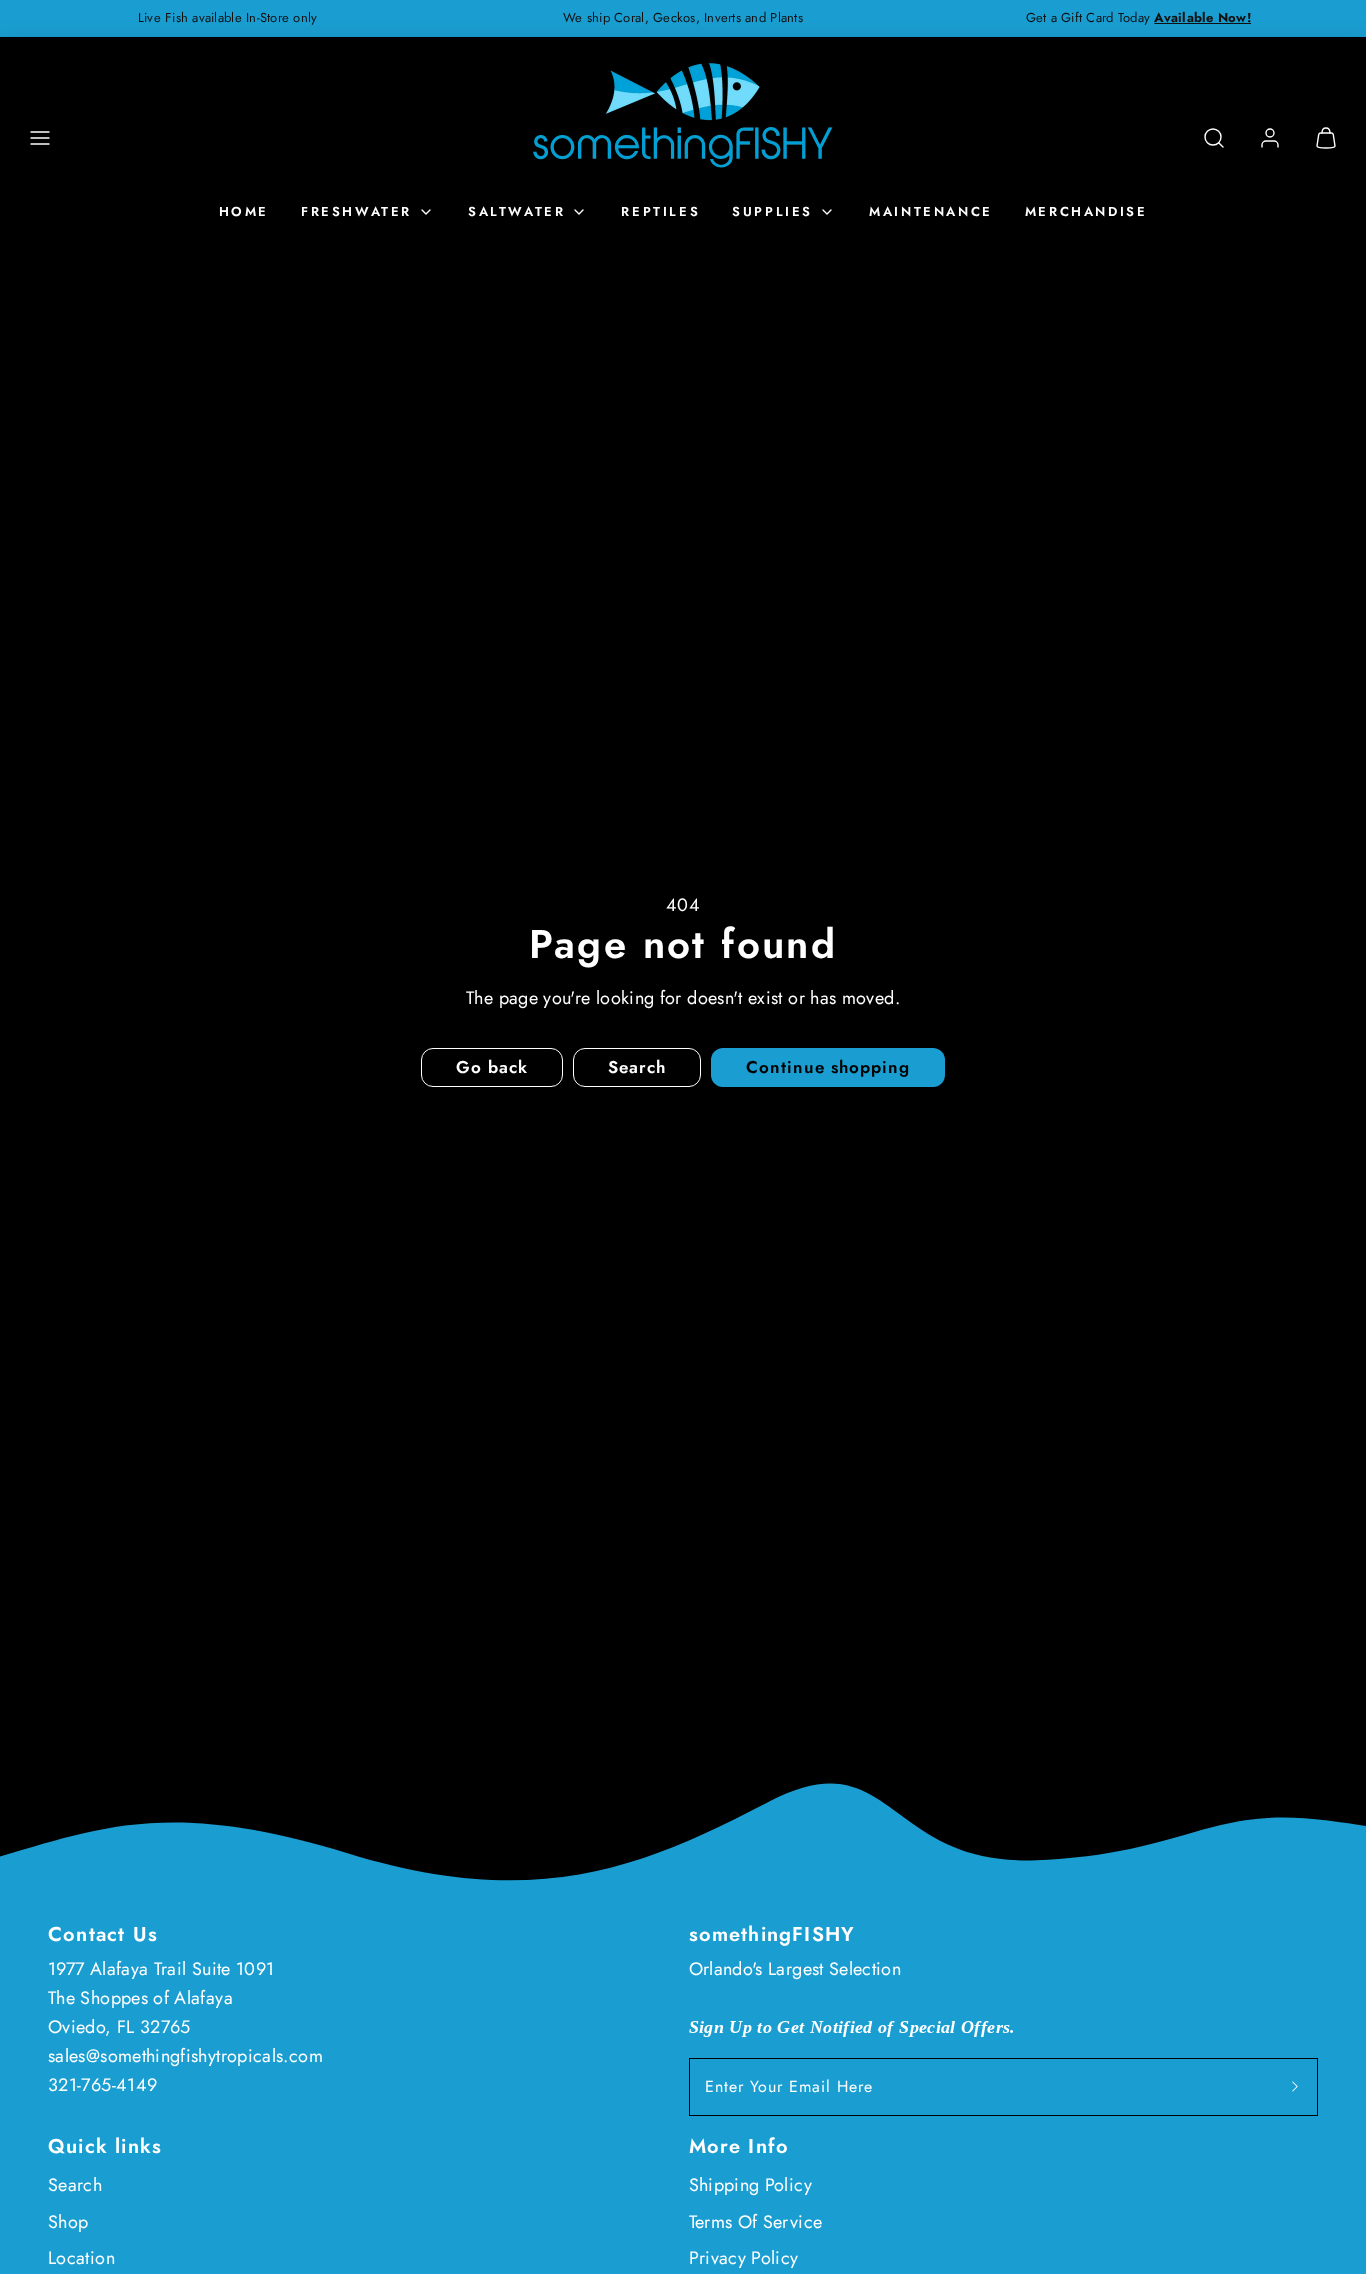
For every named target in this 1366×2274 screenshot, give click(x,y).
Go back (492, 1067)
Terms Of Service (756, 2222)
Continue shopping (828, 1067)
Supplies (772, 211)
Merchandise (1086, 211)
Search (75, 2185)
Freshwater (356, 211)
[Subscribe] (1295, 2087)
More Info (739, 2146)
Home (244, 211)
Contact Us (103, 1934)
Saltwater (516, 211)
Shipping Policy (750, 2185)
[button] (40, 138)
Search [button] (637, 1067)
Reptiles (660, 211)
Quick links (105, 2146)
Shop (68, 2222)
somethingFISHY (772, 1934)
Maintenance (931, 211)
